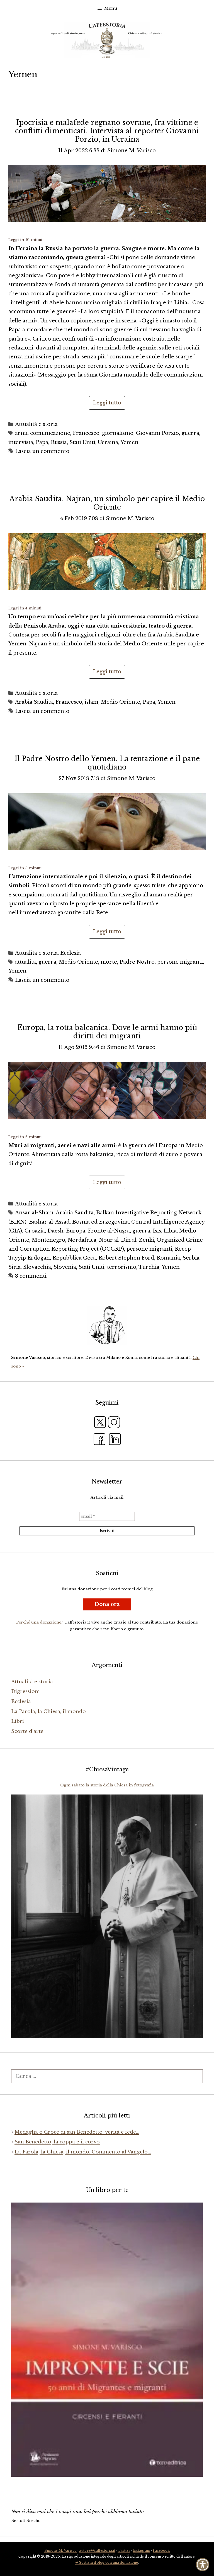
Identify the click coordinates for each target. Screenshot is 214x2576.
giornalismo (118, 433)
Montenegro (48, 1240)
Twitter (124, 2550)
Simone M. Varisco (60, 2550)
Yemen (129, 442)
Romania (168, 1258)
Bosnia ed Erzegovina (100, 1222)
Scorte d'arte (27, 1731)
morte (109, 962)
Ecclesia (70, 953)
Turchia (149, 1267)
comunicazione (50, 433)
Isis (157, 1231)
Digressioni (25, 1691)
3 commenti (31, 1276)
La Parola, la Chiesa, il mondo (48, 1712)
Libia (170, 1231)
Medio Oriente (121, 702)
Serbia (191, 1258)
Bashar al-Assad (49, 1222)
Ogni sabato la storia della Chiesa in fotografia (107, 1785)
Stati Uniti (82, 442)
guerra (190, 433)
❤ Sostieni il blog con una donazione (107, 2562)
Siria (14, 1267)
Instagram (141, 2550)
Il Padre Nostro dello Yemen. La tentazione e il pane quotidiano (107, 763)
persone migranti (180, 962)
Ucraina (108, 442)
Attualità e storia (36, 424)
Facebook (161, 2550)
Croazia (35, 1231)
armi (21, 433)
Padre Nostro (137, 962)
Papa (42, 442)
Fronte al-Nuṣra (109, 1231)
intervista (21, 442)
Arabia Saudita (34, 702)
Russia (59, 442)
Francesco (86, 433)
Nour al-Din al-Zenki (127, 1240)
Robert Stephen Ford (126, 1258)
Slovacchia (37, 1267)
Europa (76, 1231)
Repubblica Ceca (74, 1258)
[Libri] (107, 1325)
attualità (25, 962)
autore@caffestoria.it (97, 2550)
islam (92, 702)
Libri (18, 1721)
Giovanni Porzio (157, 433)
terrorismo (122, 1267)
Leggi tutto (107, 403)
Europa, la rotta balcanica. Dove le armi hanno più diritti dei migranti (107, 1032)
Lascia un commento (42, 451)
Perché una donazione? (40, 1622)
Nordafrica (82, 1240)
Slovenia (65, 1267)
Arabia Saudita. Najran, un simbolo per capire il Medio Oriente (107, 503)
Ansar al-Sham (34, 1213)
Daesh (55, 1231)
